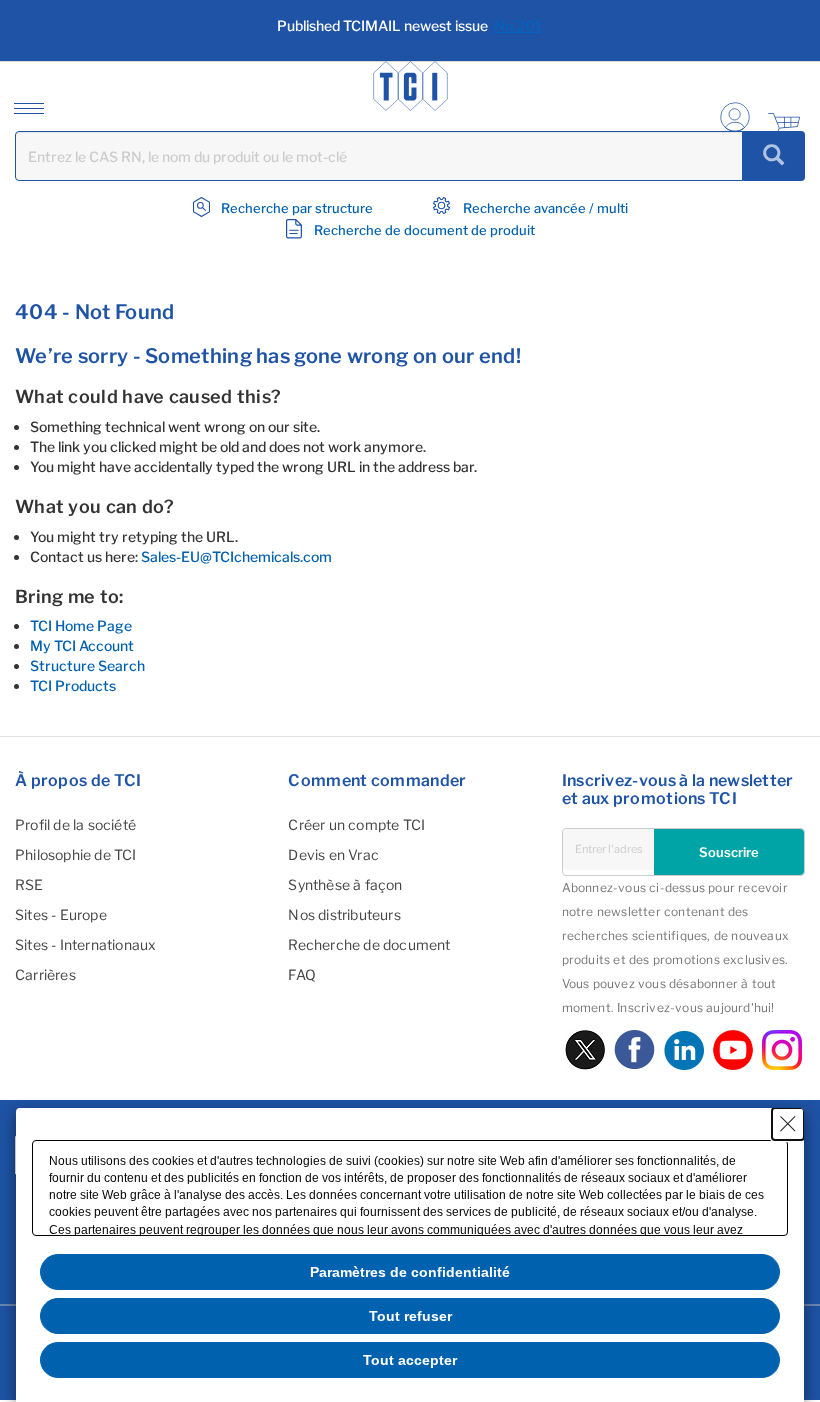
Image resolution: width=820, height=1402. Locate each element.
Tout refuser (410, 1316)
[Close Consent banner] (788, 1124)
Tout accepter (410, 1360)
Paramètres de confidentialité (410, 1272)
